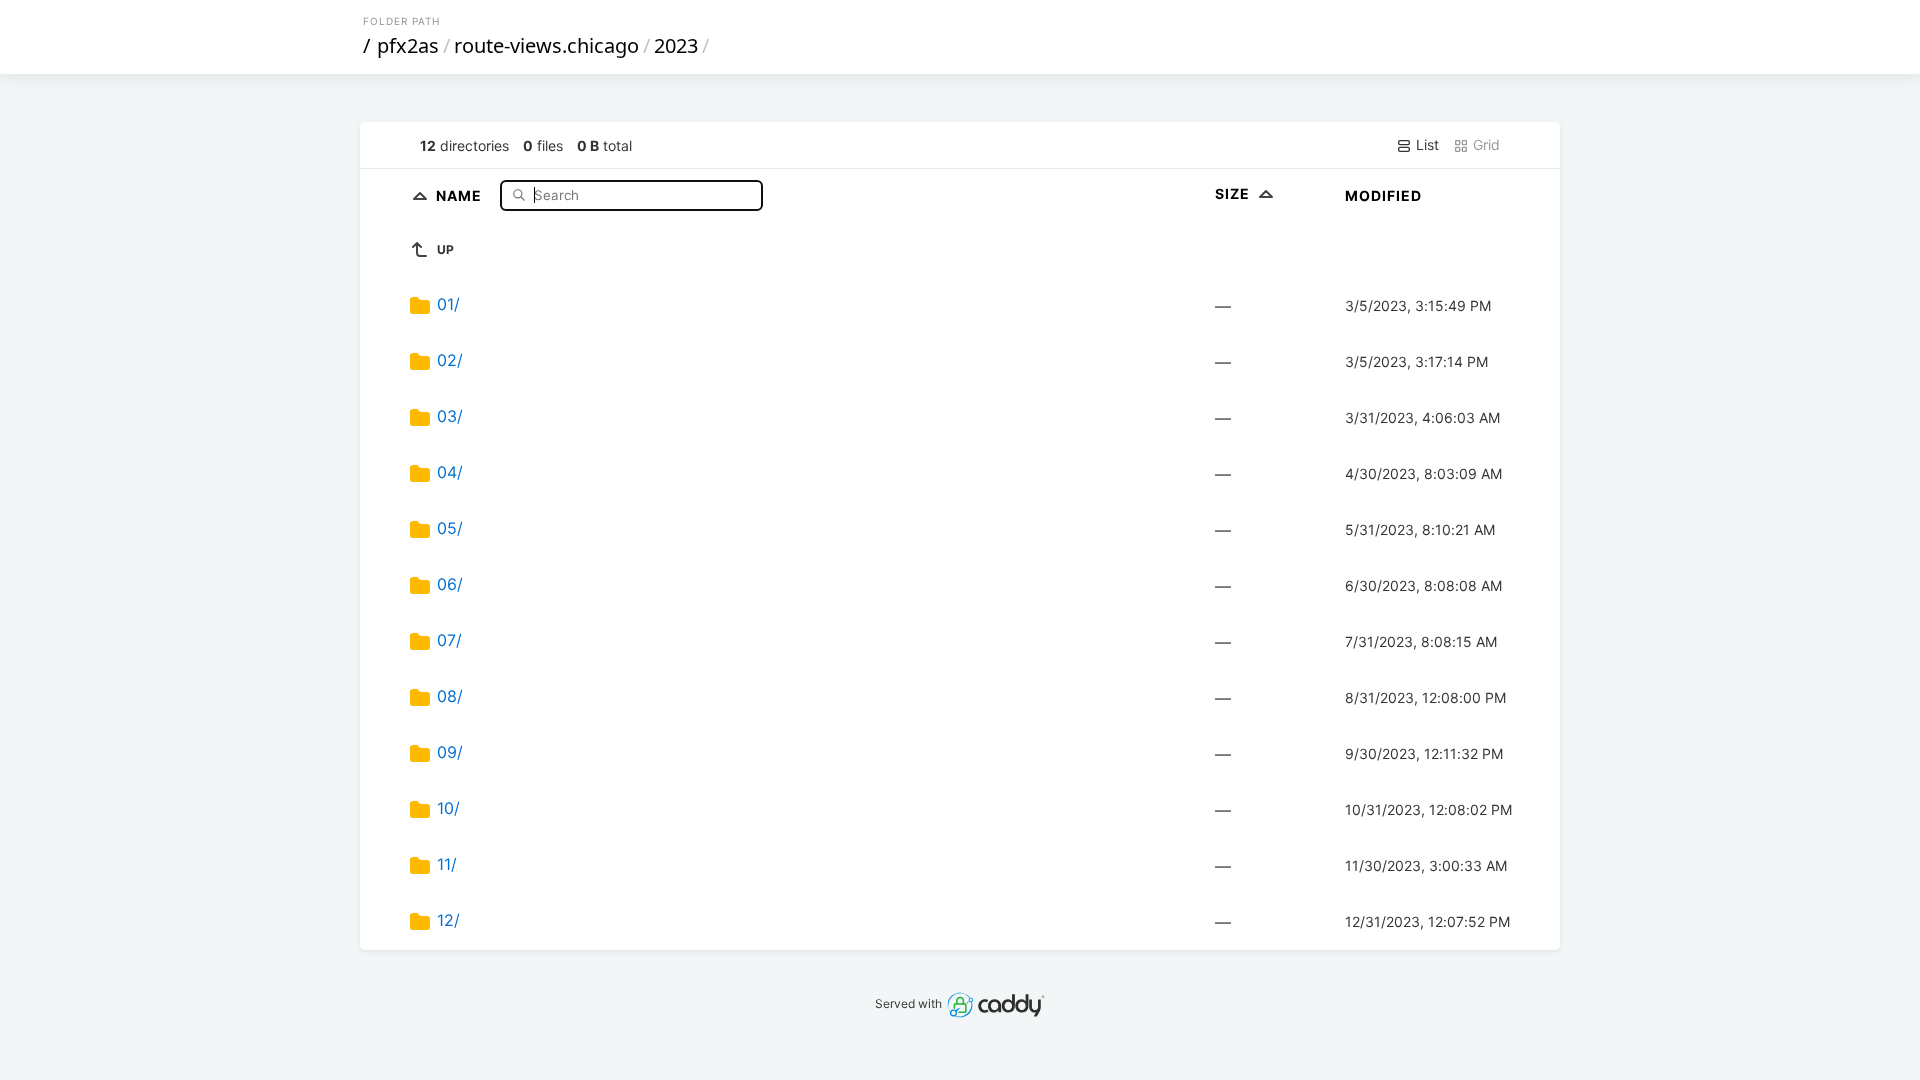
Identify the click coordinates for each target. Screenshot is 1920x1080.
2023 (676, 45)
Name (461, 194)
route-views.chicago (546, 45)
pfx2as (408, 45)
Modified (1383, 195)
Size (1234, 193)
